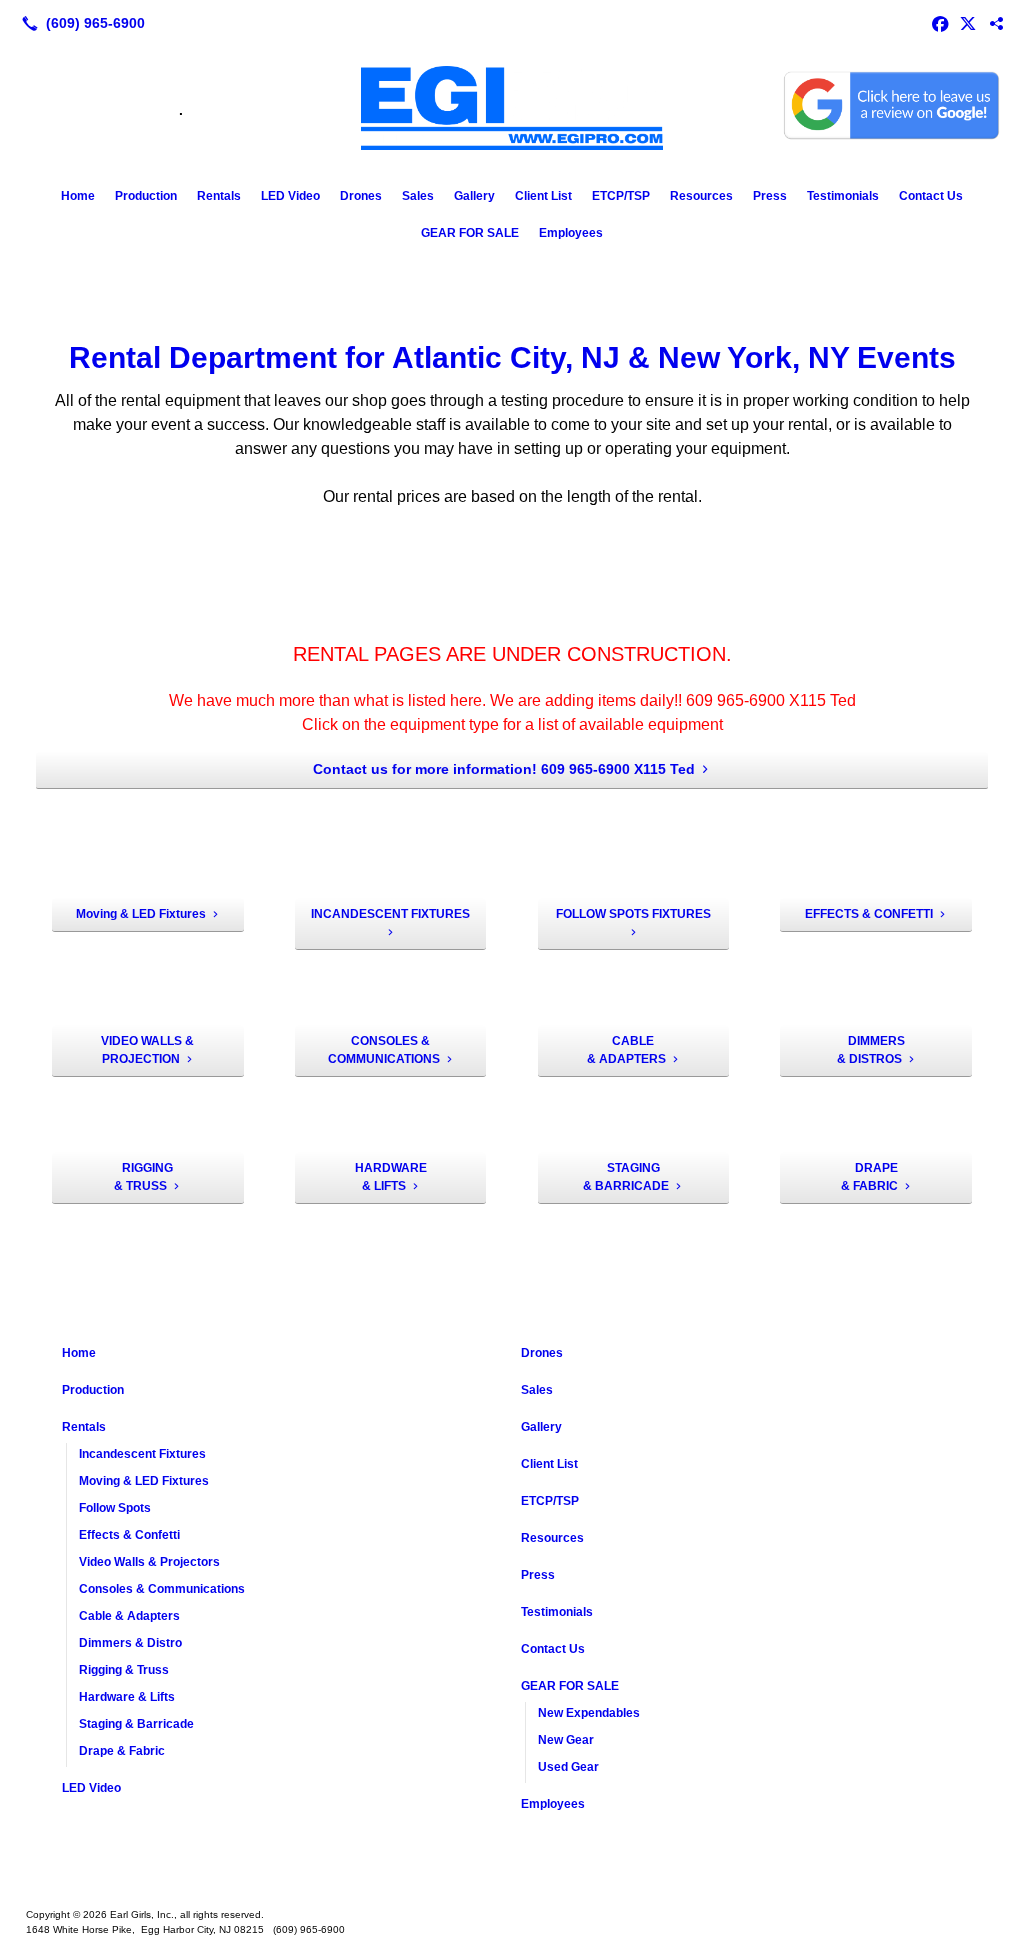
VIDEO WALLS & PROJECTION (147, 1050)
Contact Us (931, 196)
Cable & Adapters (129, 1616)
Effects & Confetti (129, 1535)
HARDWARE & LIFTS (391, 1177)
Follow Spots (115, 1508)
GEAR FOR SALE (470, 233)
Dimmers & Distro (130, 1643)
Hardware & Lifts (127, 1697)
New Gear (566, 1740)
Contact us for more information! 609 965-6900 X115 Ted (504, 769)
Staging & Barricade (136, 1724)
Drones (361, 196)
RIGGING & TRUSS (143, 1177)
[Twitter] (968, 23)
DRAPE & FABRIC (869, 1177)
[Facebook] (940, 23)
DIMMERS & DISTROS (871, 1050)
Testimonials (843, 196)
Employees (571, 233)
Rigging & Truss (124, 1670)
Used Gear (568, 1767)
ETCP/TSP (621, 196)
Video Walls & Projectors (149, 1562)
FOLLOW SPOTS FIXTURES (633, 914)
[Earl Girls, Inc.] (512, 1883)
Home (78, 196)
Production (146, 196)
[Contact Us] (996, 23)
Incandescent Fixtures (142, 1454)
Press (770, 196)
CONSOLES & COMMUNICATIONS (384, 1050)
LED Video (290, 196)
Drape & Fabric (122, 1751)
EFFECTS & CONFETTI (869, 914)
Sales (418, 196)
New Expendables (589, 1713)
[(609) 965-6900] (79, 23)
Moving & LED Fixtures (141, 914)
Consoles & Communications (162, 1589)
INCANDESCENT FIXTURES (390, 914)
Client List (543, 196)
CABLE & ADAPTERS (626, 1050)
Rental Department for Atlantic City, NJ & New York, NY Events (512, 357)
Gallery (474, 196)
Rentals (219, 196)
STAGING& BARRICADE (626, 1177)
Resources (701, 196)
